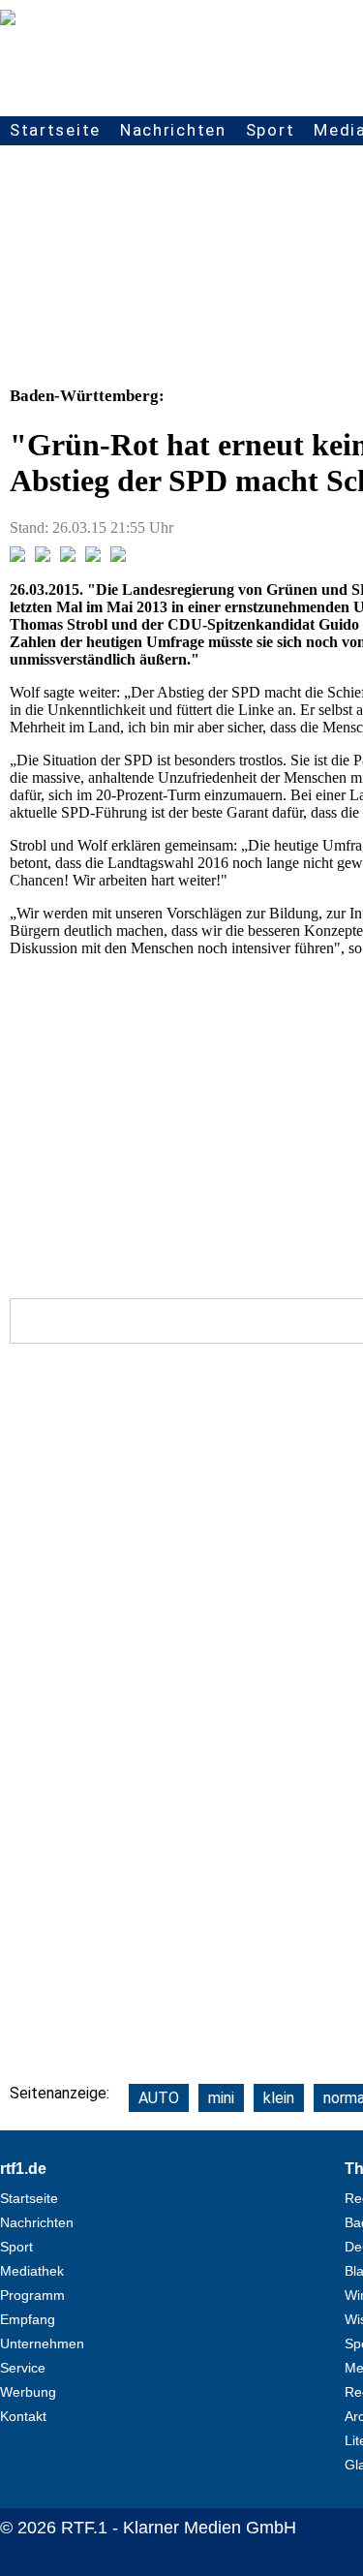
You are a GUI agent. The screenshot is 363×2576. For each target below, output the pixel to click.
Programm (32, 2295)
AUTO (159, 2098)
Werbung (28, 2392)
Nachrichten (173, 130)
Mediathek (32, 2271)
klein (279, 2098)
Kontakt (23, 2416)
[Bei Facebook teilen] (17, 557)
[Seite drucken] (118, 557)
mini (221, 2098)
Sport (271, 130)
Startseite (55, 130)
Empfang (28, 2319)
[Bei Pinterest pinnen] (93, 557)
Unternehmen (42, 2343)
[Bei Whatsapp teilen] (68, 557)
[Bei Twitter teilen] (43, 557)
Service (23, 2368)
